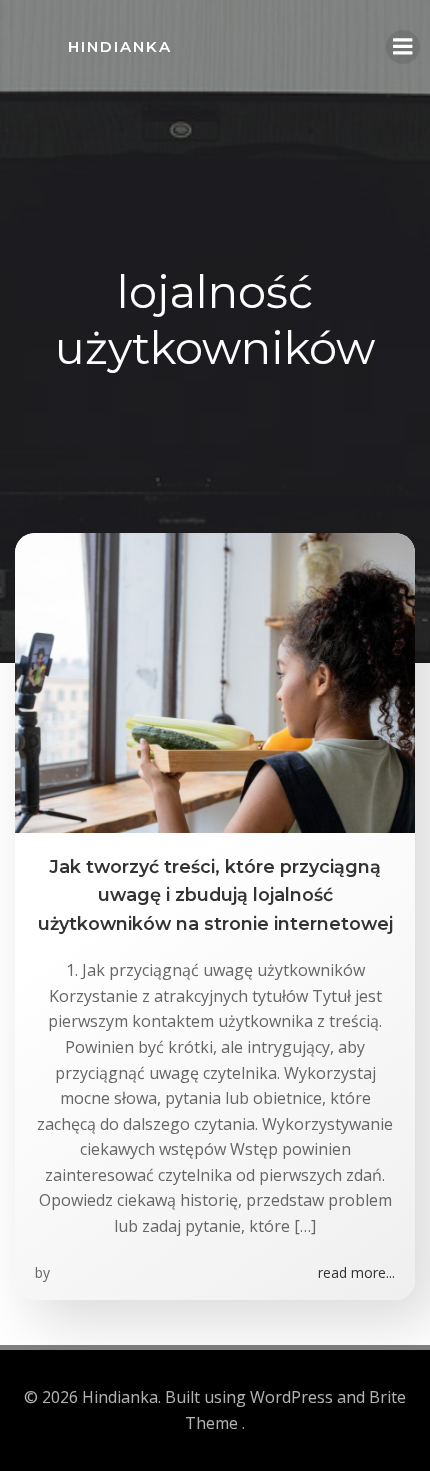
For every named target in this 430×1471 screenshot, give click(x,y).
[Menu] (403, 47)
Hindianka (120, 46)
